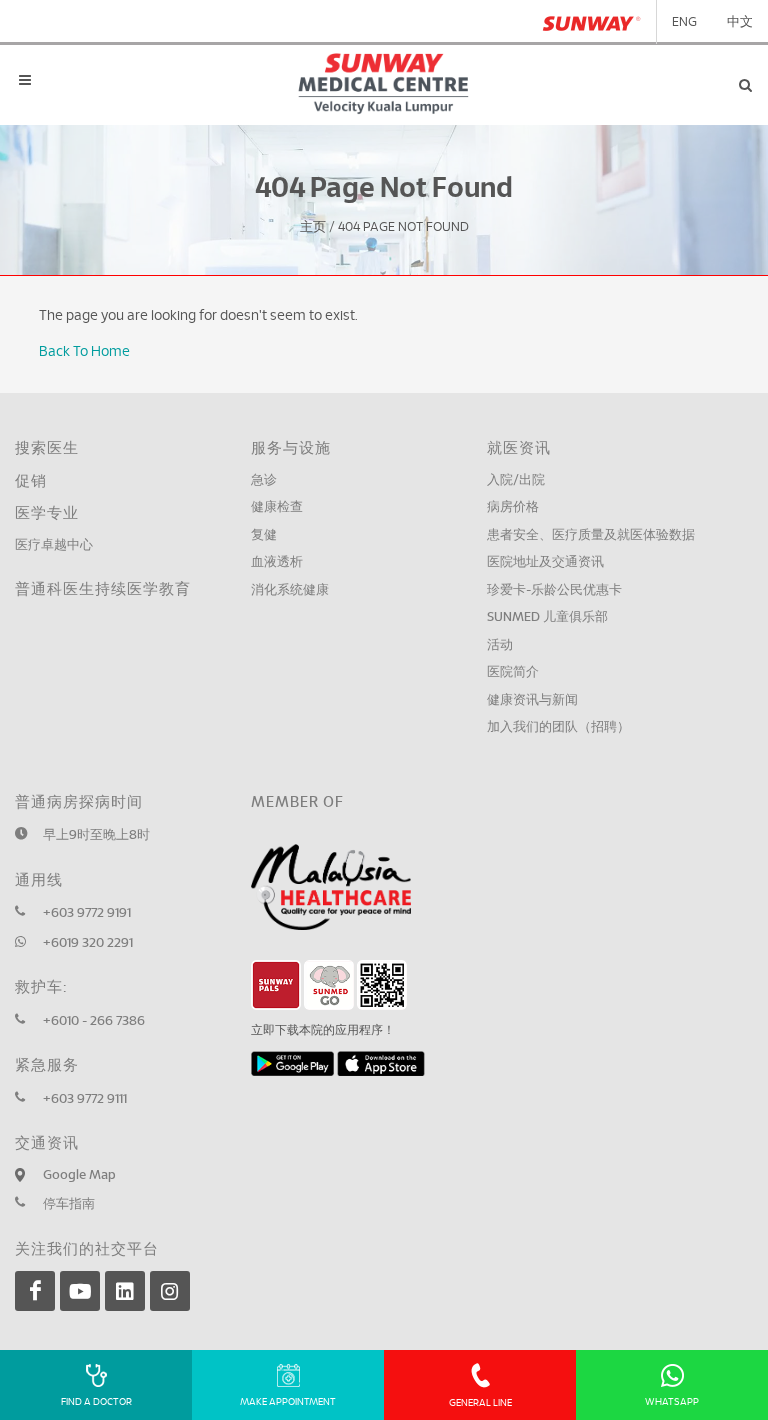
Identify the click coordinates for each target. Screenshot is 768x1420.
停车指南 (69, 1204)
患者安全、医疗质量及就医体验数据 (591, 535)
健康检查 (277, 507)
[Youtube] (80, 1291)
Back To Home (84, 352)
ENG (684, 22)
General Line (480, 1403)
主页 (313, 228)
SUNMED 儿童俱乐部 (547, 617)
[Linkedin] (125, 1291)
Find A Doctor (96, 1402)
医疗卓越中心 (54, 545)
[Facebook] (35, 1291)
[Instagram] (170, 1291)
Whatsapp (672, 1402)
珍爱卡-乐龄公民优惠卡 (554, 590)
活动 (500, 645)
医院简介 (513, 672)
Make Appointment (288, 1402)
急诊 (264, 480)
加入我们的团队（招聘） (558, 727)
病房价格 (513, 507)
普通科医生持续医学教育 (103, 589)
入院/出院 (516, 480)
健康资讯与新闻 (532, 700)
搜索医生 (47, 448)
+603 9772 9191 (87, 913)
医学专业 (47, 513)
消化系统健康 (290, 590)
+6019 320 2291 (88, 943)
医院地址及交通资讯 (545, 562)
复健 (264, 535)
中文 (740, 22)
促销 (31, 481)
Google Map (79, 1175)
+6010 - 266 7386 (94, 1021)
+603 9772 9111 (85, 1099)
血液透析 (277, 562)
